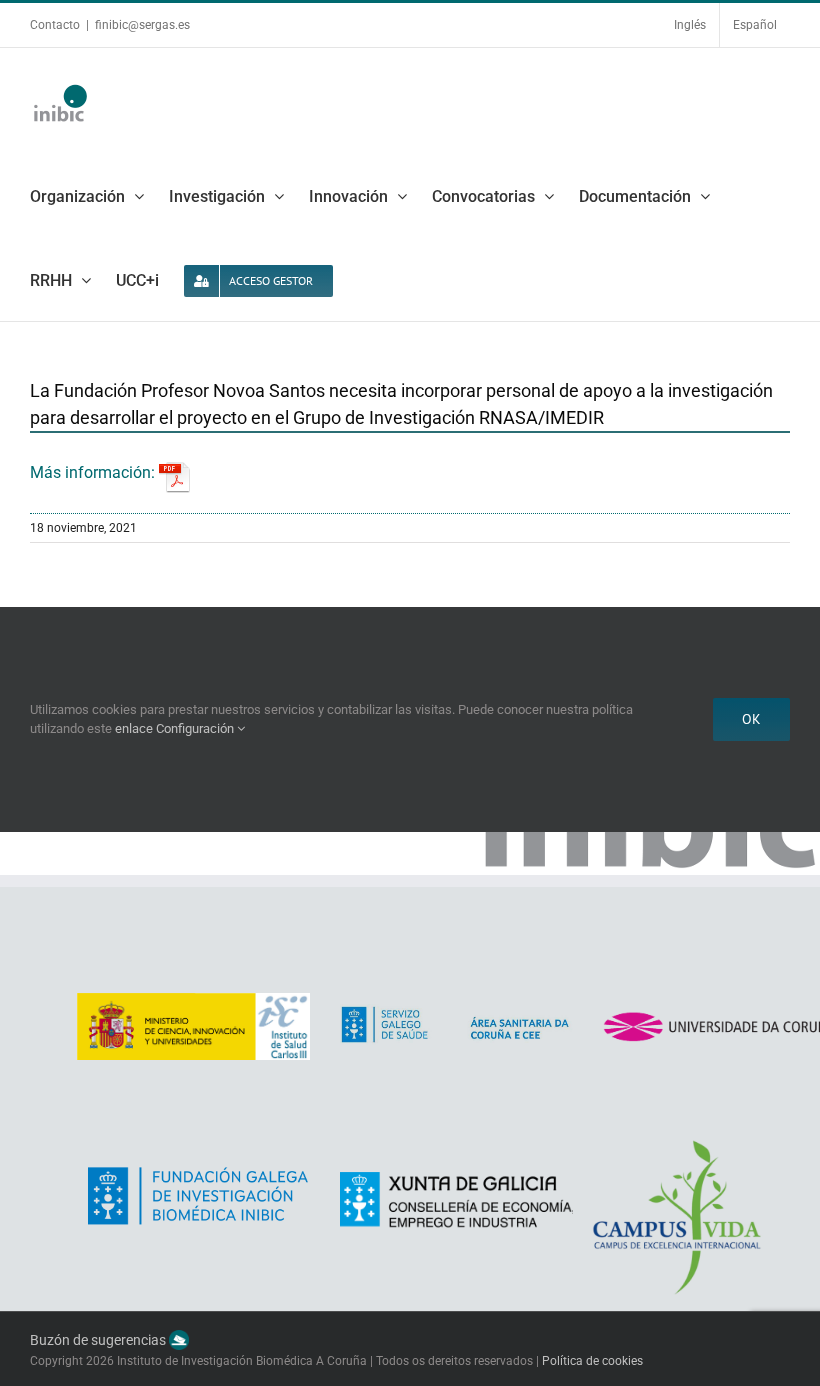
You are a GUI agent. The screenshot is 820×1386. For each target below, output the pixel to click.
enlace (134, 728)
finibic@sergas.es (142, 25)
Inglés (690, 25)
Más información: (94, 472)
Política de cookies (592, 1361)
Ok (751, 719)
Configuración (196, 728)
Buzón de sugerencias (99, 1340)
